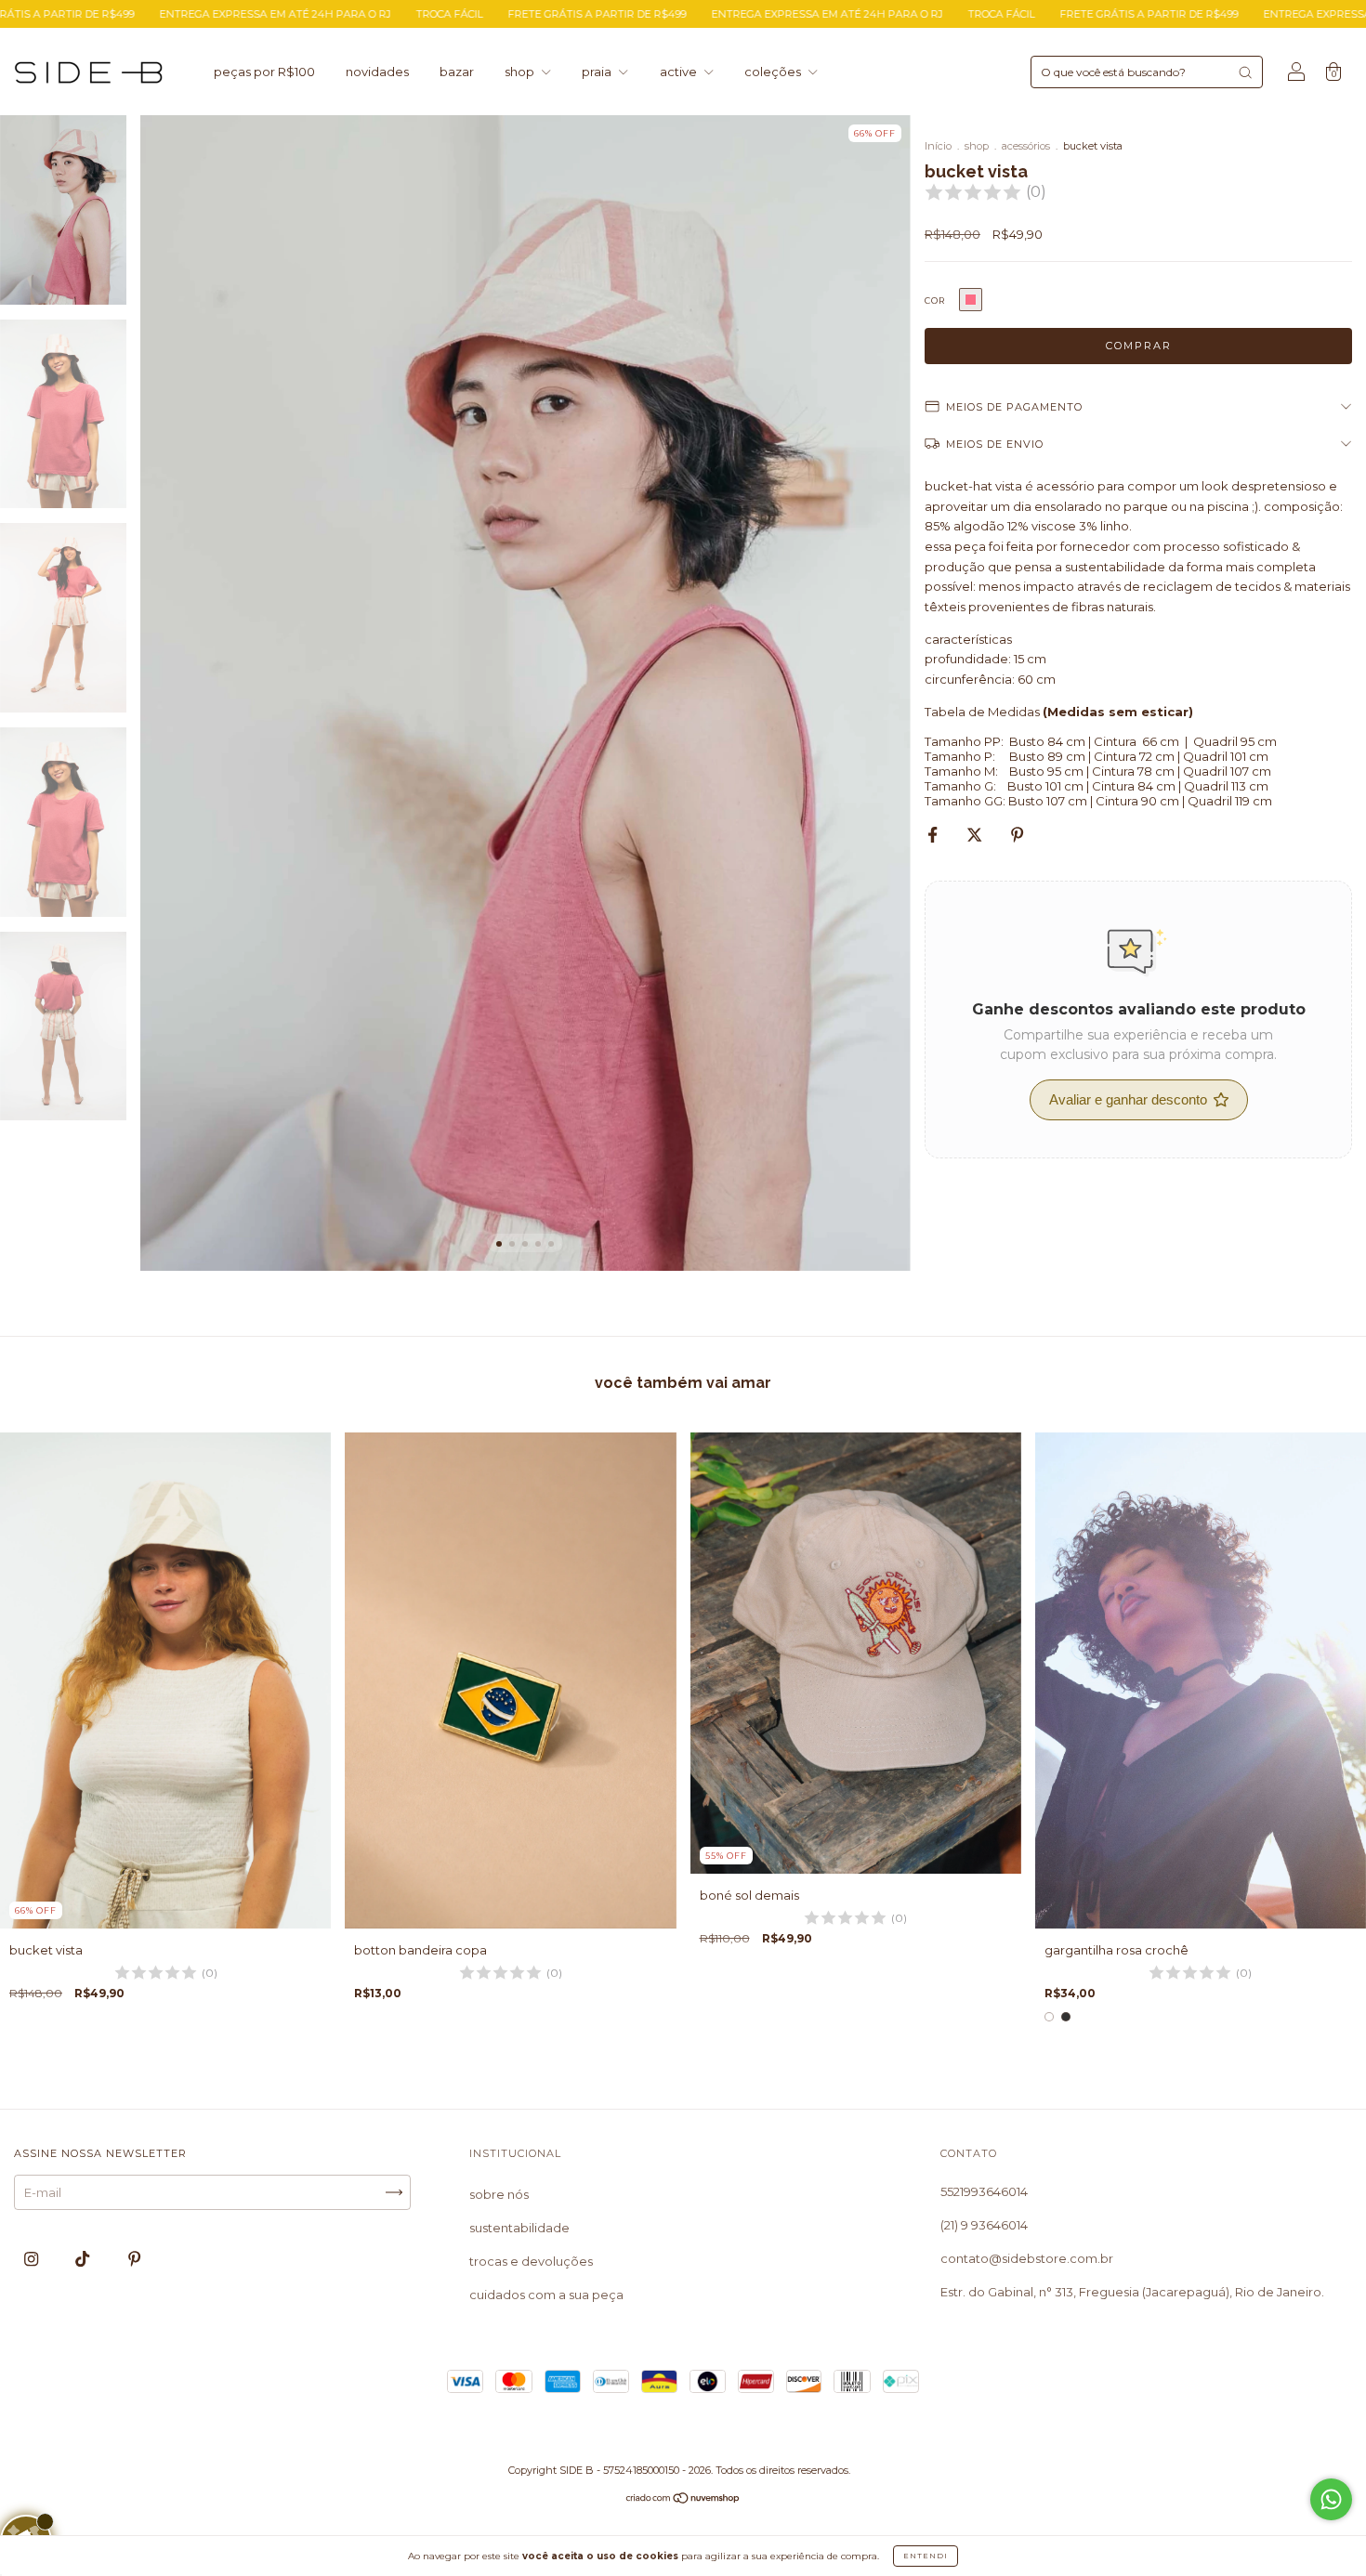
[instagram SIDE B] (33, 2258)
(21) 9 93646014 (984, 2225)
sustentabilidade (519, 2228)
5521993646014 (984, 2191)
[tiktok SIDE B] (84, 2258)
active (680, 72)
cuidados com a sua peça (546, 2295)
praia (598, 72)
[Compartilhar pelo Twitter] (976, 835)
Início (938, 146)
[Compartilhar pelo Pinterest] (1017, 835)
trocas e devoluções (531, 2261)
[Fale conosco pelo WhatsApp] (1331, 2499)
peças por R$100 (264, 72)
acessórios (1026, 146)
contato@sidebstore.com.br (1027, 2258)
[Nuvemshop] (683, 2500)
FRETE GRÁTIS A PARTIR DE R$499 (396, 14)
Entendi (926, 2556)
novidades (377, 72)
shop (521, 72)
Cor (935, 301)
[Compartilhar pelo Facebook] (934, 835)
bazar (457, 72)
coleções (774, 72)
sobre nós (499, 2194)
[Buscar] (1245, 72)
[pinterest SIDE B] (134, 2258)
